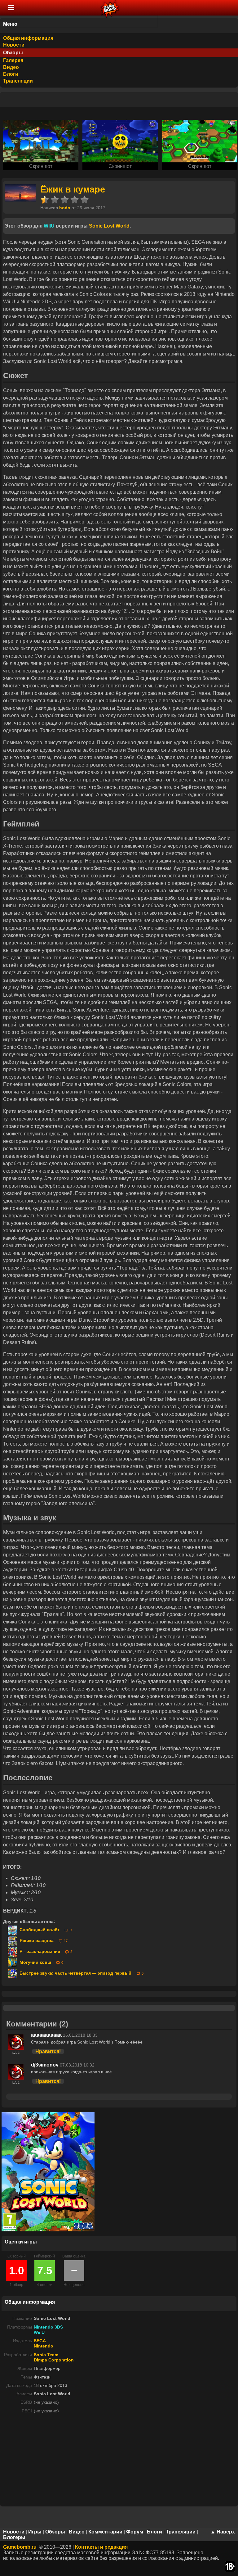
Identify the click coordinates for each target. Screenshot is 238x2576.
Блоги (11, 74)
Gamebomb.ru (20, 2547)
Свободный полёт (39, 1930)
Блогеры (14, 2537)
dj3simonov (45, 2065)
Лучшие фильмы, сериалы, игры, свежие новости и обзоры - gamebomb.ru (110, 8)
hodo (65, 208)
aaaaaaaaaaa (46, 2035)
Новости (14, 45)
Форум (135, 2532)
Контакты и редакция (101, 2547)
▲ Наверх (223, 2532)
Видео (11, 67)
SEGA (40, 2341)
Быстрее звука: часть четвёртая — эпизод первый (75, 1973)
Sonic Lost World (109, 226)
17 (66, 1941)
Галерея (13, 60)
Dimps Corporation (54, 2360)
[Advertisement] (119, 2462)
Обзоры (13, 53)
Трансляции (18, 81)
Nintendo (44, 2346)
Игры (35, 2532)
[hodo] (20, 200)
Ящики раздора (36, 1941)
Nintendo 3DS (48, 2327)
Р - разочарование (39, 1951)
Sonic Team (46, 2355)
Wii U (39, 2332)
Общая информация (28, 38)
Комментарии (105, 2532)
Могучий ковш (35, 1962)
